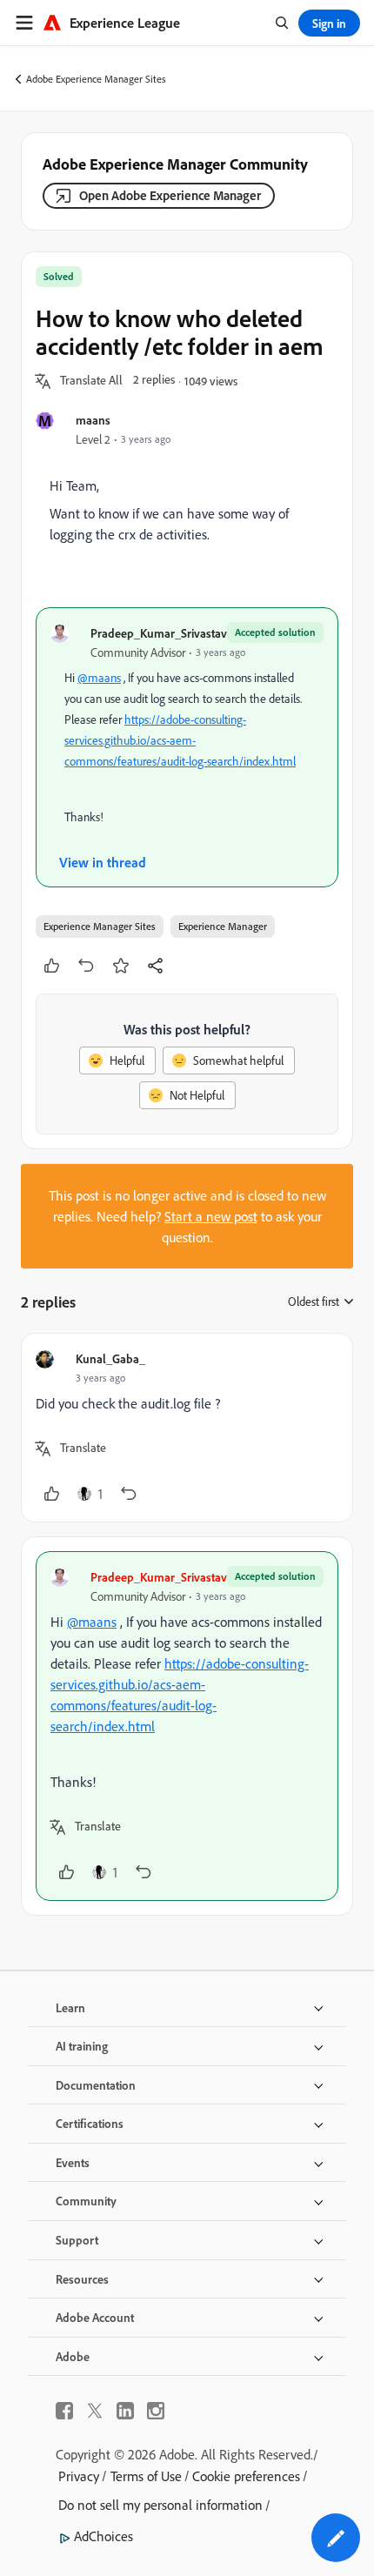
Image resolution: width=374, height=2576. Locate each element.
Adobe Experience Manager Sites (96, 79)
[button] (91, 381)
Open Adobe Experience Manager (170, 195)
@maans (99, 678)
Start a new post (211, 1216)
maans (93, 420)
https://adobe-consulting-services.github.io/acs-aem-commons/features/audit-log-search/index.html (180, 740)
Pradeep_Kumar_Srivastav (159, 633)
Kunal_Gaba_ (110, 1358)
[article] (187, 1428)
